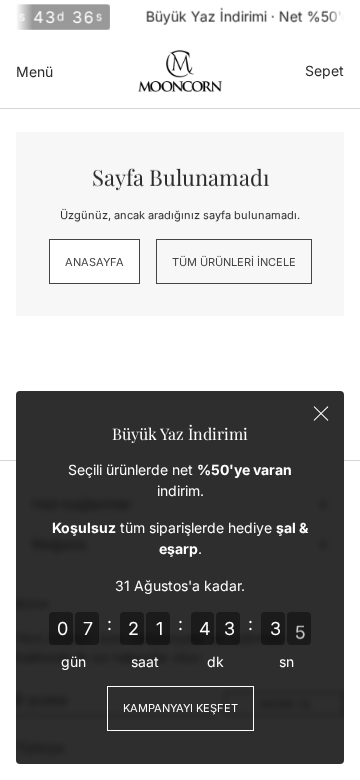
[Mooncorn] (180, 71)
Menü (34, 71)
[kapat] (321, 414)
